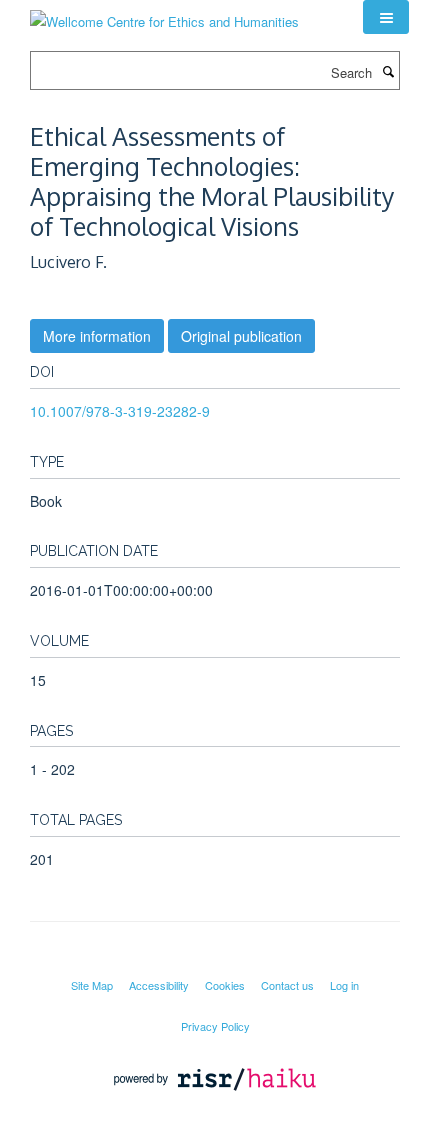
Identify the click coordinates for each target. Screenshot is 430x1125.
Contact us (287, 985)
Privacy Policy (215, 1026)
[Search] (388, 71)
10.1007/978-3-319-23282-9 (120, 411)
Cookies (225, 985)
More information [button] (97, 336)
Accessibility (159, 985)
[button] (386, 17)
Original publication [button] (241, 336)
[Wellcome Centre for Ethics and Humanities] (164, 14)
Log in (344, 985)
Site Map (92, 985)
